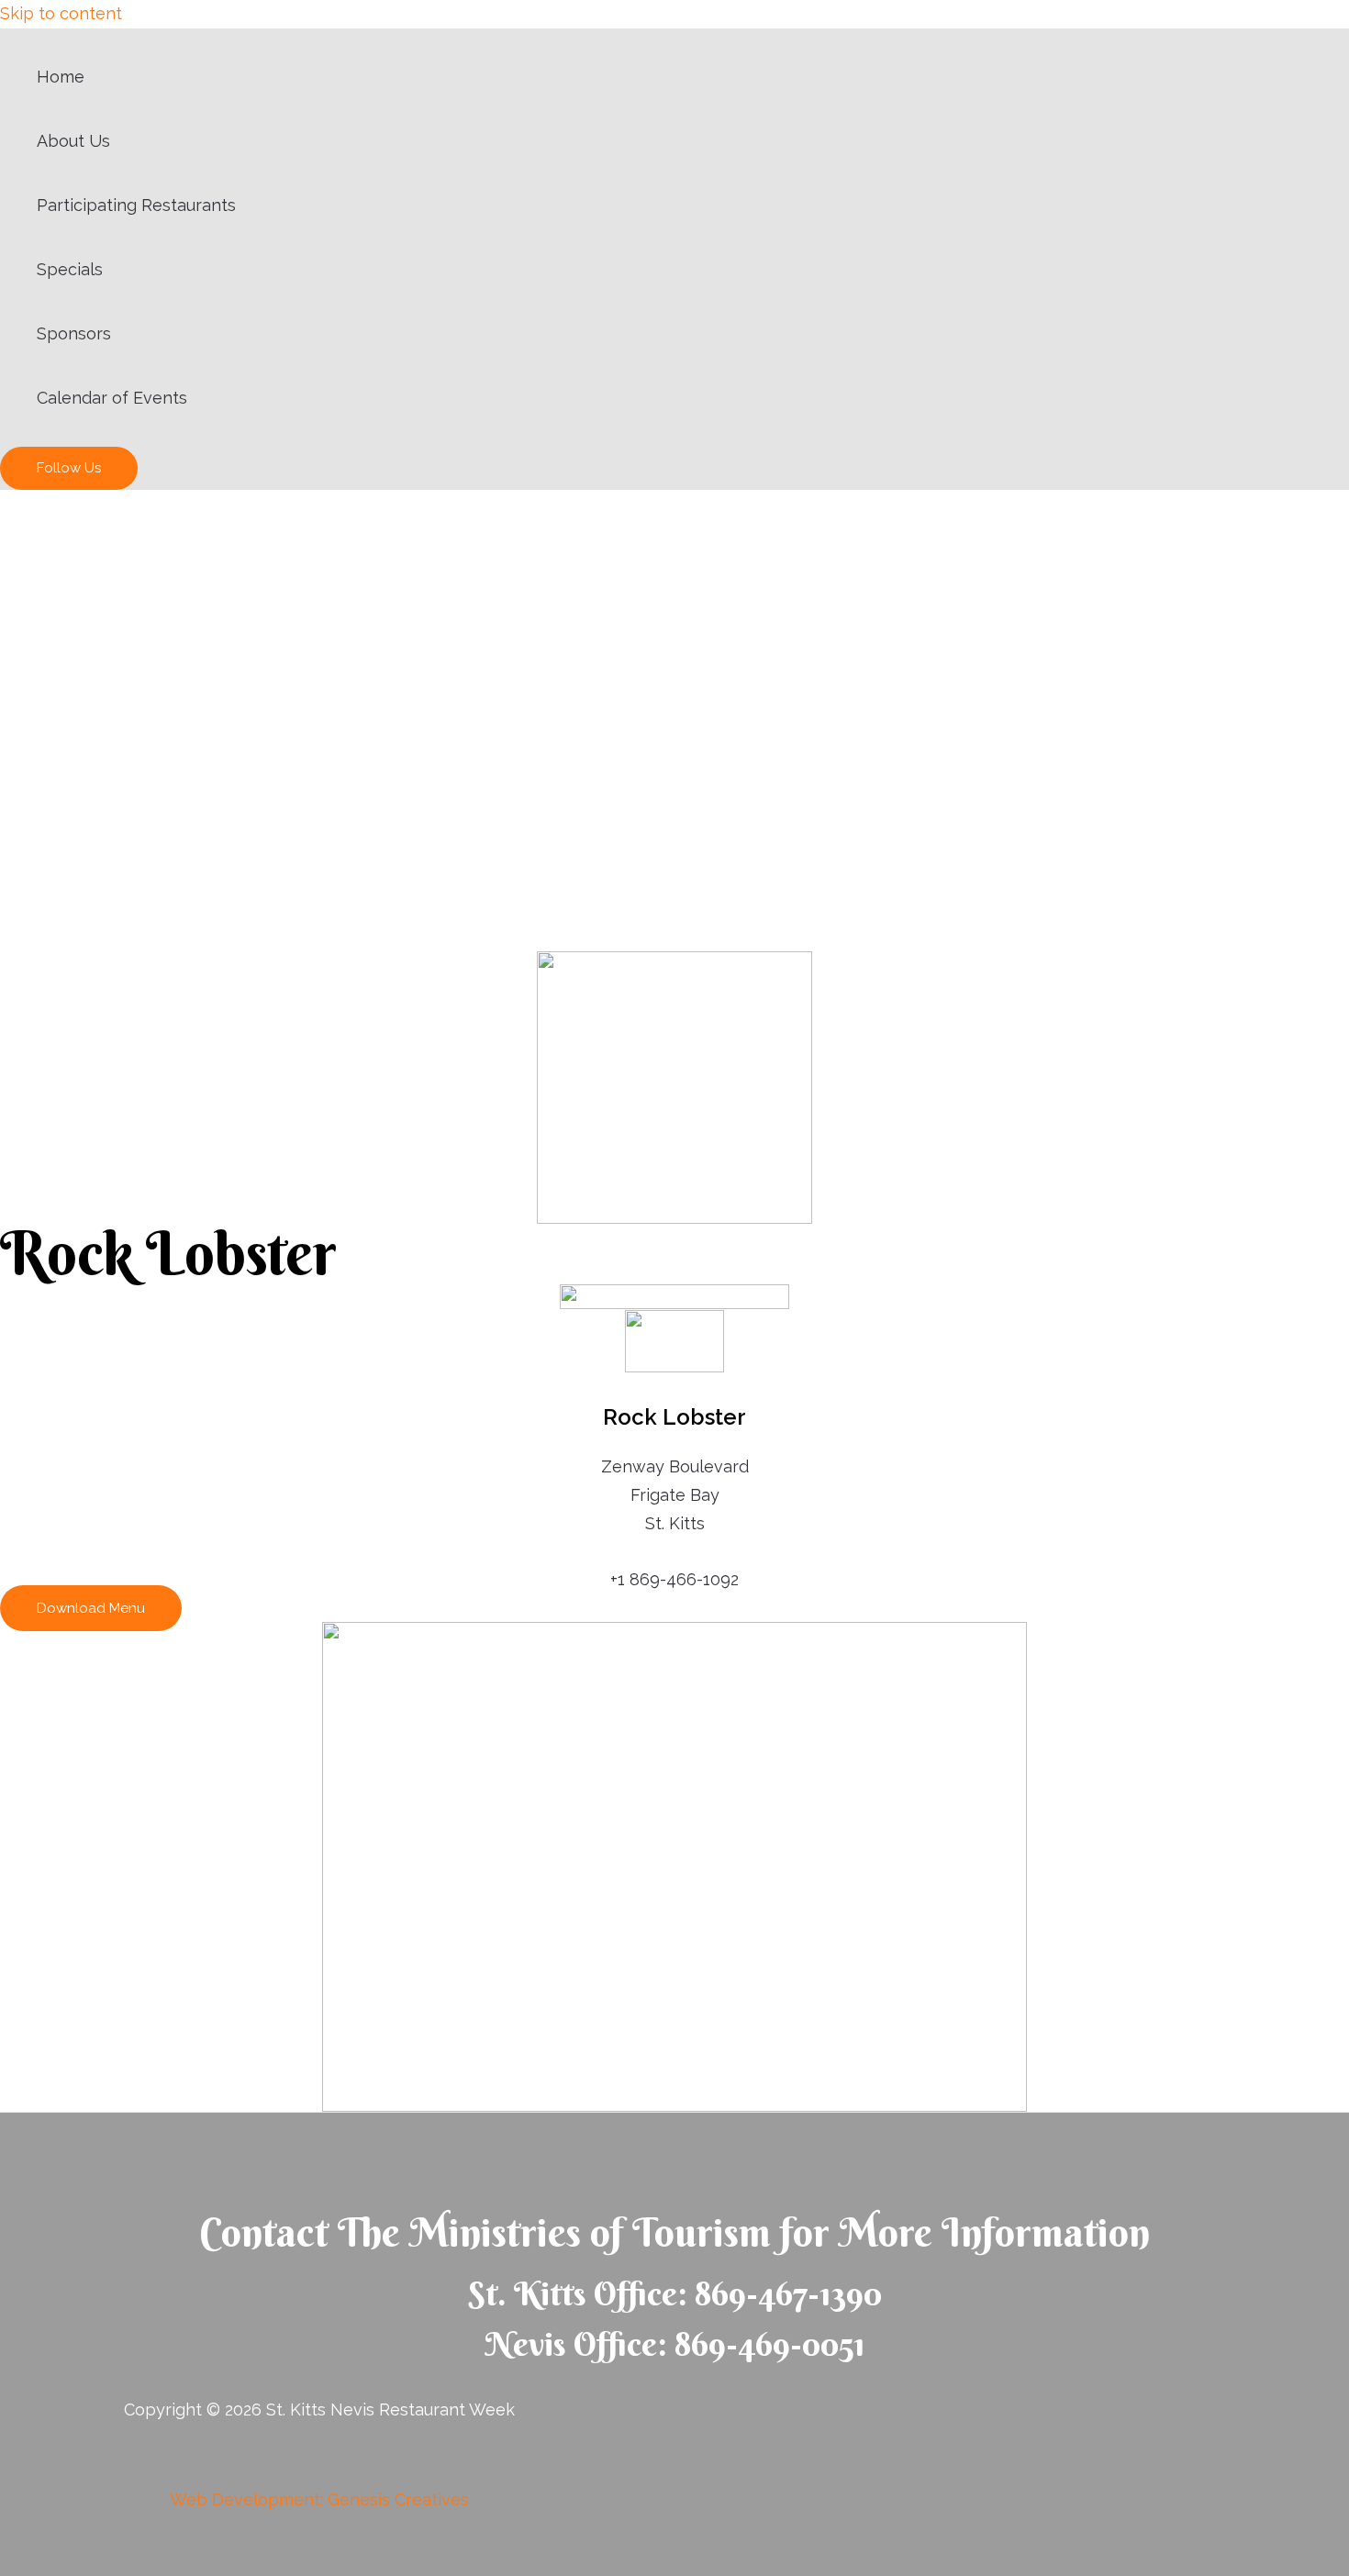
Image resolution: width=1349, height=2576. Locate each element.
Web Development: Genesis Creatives (319, 2499)
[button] (91, 1608)
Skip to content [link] (61, 13)
